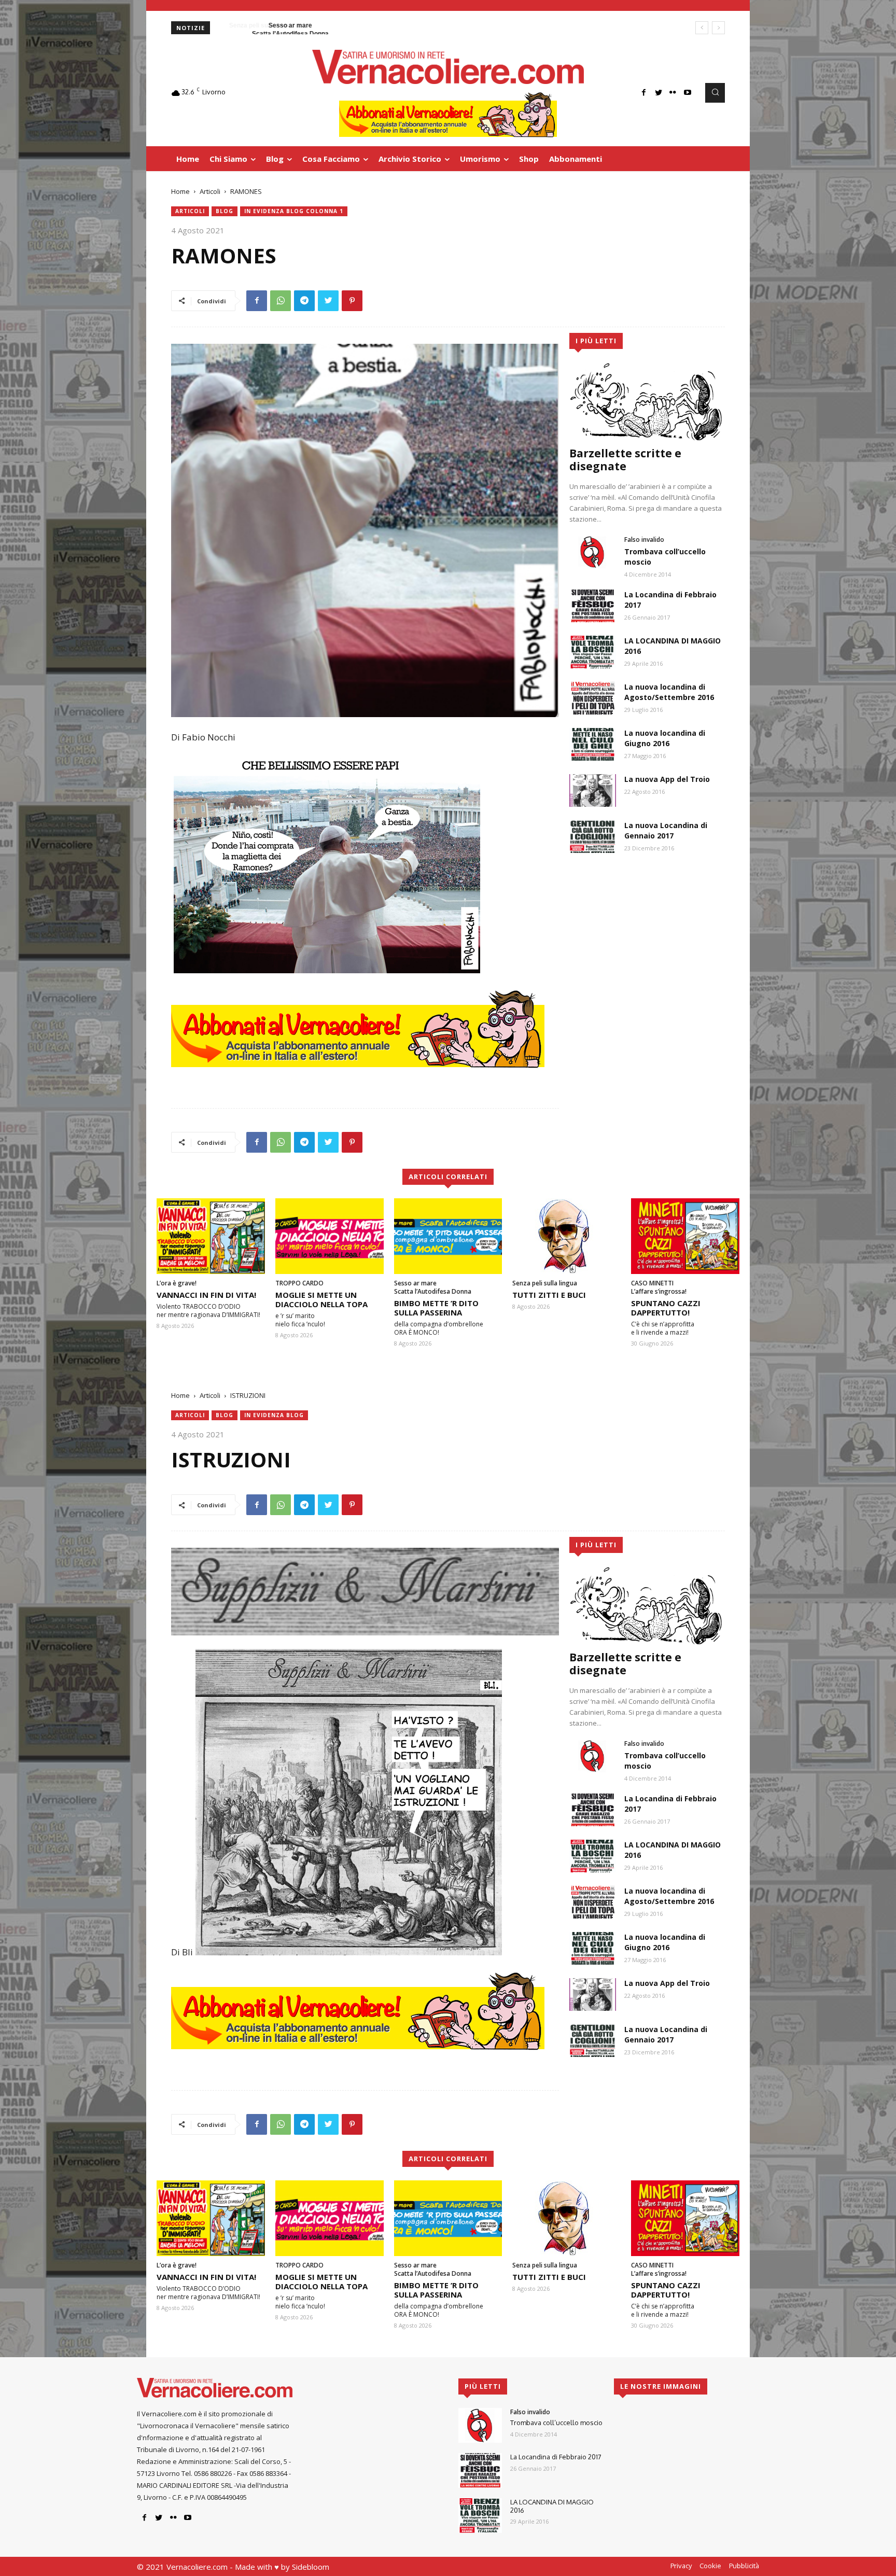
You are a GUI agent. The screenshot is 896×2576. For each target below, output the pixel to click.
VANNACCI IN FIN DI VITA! (206, 1295)
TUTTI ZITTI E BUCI (549, 1295)
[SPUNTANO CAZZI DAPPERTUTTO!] (685, 1236)
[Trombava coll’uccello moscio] (593, 552)
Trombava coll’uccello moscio (556, 2423)
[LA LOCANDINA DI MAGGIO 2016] (593, 652)
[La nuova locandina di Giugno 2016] (593, 744)
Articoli (210, 191)
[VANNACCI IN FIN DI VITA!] (211, 1236)
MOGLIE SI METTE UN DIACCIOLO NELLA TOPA (321, 1299)
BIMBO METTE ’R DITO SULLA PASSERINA (436, 1308)
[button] (715, 93)
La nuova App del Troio (667, 779)
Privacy (681, 2566)
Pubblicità (744, 2566)
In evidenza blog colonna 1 (294, 211)
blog (225, 211)
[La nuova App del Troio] (593, 790)
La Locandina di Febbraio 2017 (556, 2457)
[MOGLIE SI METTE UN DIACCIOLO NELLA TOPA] (330, 1236)
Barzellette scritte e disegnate (625, 460)
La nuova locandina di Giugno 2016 (665, 738)
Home (180, 191)
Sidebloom (311, 2567)
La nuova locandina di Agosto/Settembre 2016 (669, 692)
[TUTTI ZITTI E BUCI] (566, 1236)
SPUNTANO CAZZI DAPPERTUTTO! (666, 1308)
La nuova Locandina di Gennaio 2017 (666, 830)
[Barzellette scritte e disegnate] (647, 401)
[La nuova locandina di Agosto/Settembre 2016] (593, 698)
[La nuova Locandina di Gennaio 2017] (593, 837)
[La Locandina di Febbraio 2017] (593, 606)
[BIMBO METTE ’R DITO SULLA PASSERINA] (448, 1236)
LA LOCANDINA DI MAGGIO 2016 (552, 2506)
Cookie (710, 2566)
